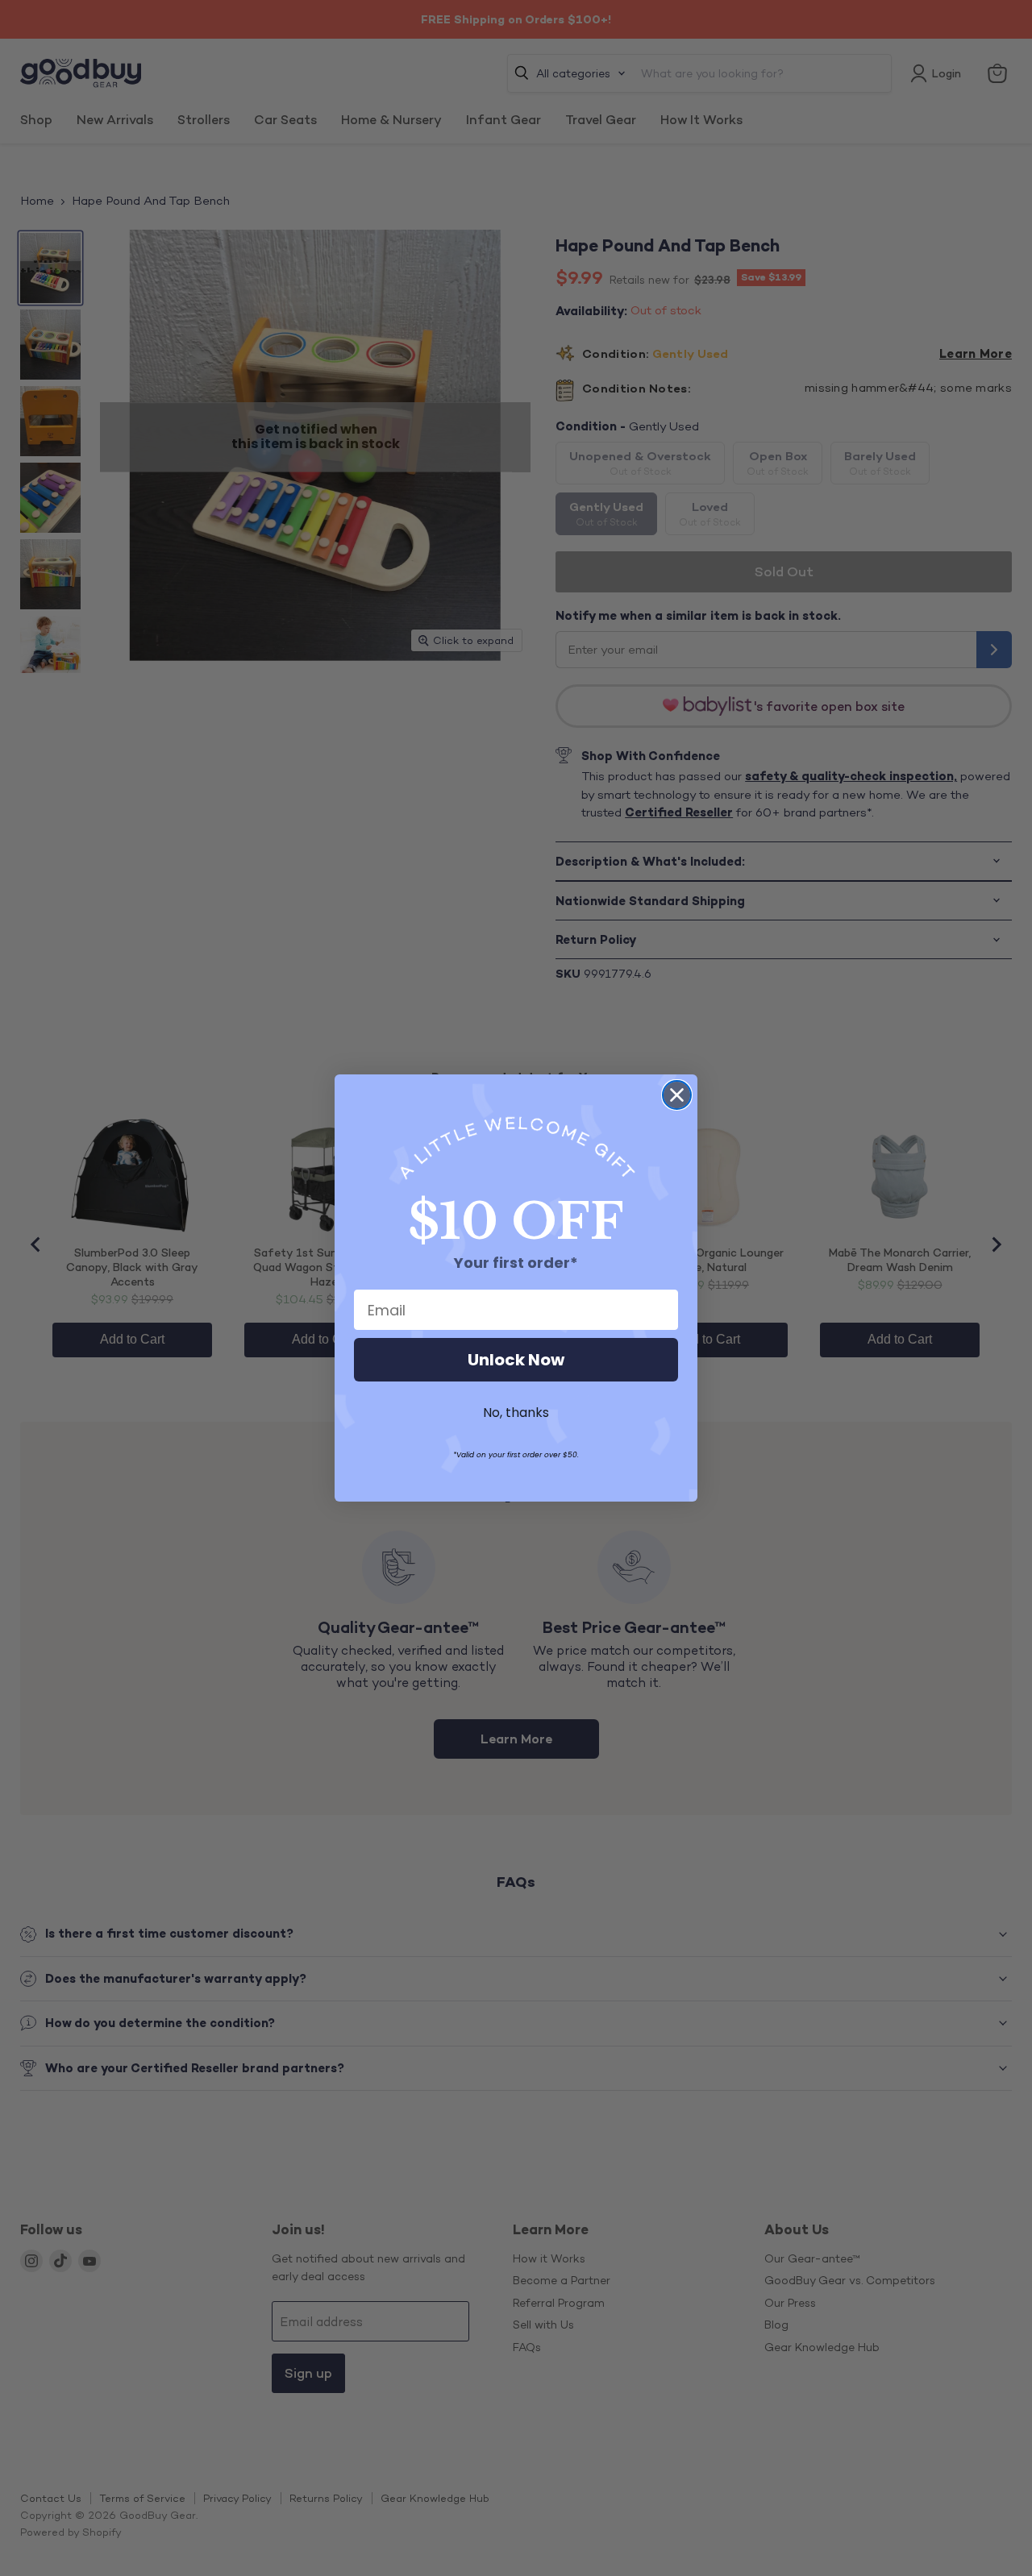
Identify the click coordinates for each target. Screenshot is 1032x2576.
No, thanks (516, 1413)
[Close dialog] (677, 1095)
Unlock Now (516, 1360)
